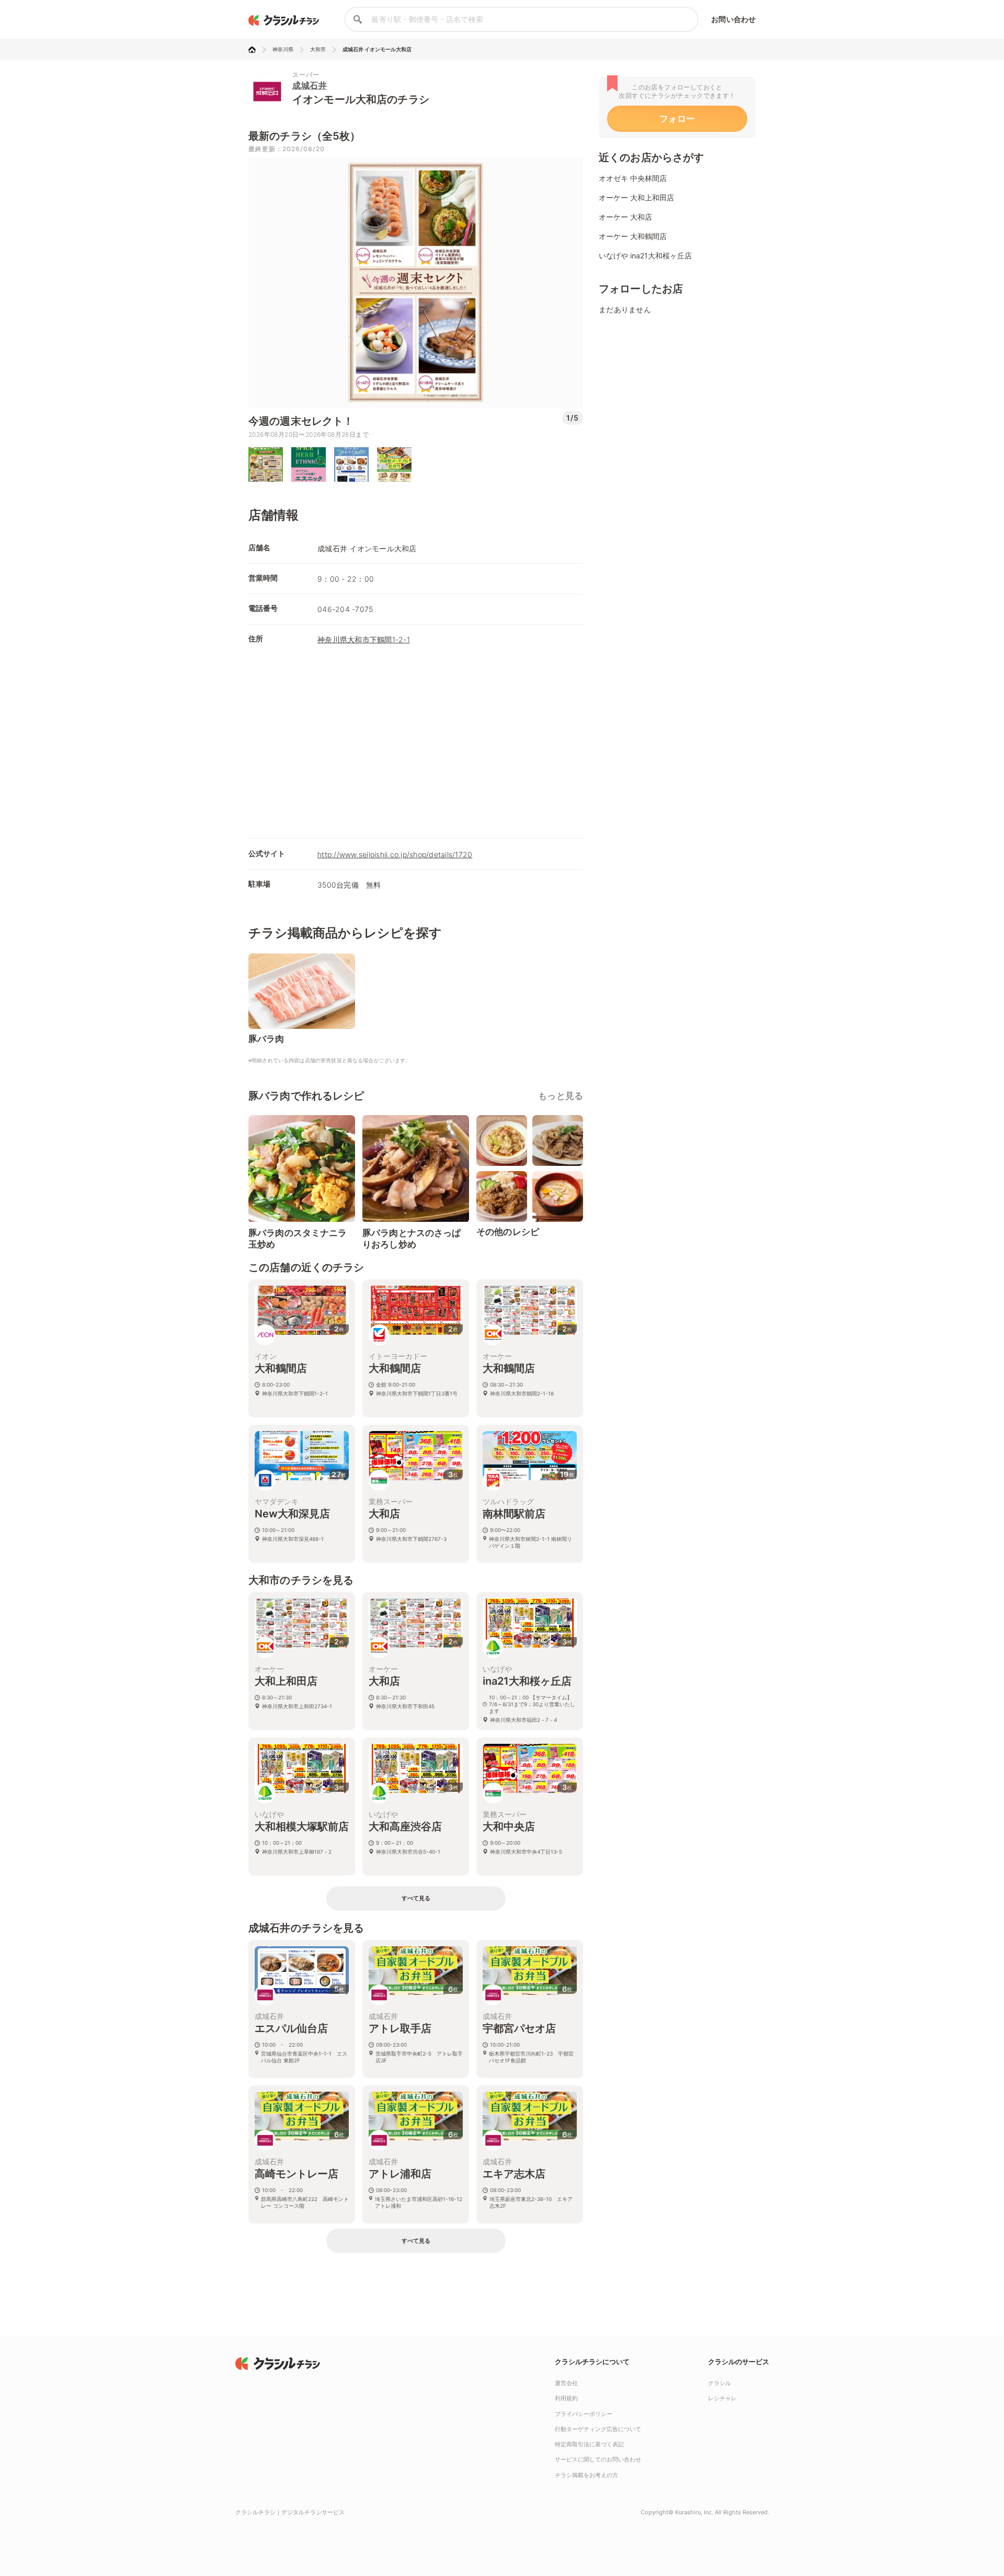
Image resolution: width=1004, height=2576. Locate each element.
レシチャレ (722, 2398)
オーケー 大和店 (625, 217)
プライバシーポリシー (584, 2414)
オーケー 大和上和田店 (636, 197)
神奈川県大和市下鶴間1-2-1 (364, 639)
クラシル (720, 2383)
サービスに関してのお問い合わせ (598, 2459)
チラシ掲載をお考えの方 (586, 2475)
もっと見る (561, 1096)
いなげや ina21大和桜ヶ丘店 (645, 256)
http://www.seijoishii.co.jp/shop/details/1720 (395, 854)
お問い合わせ (733, 19)
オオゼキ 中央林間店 (633, 178)
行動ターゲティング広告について (598, 2429)
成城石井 (310, 85)
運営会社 (566, 2383)
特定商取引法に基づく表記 (589, 2444)
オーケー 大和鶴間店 (633, 236)
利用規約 (566, 2398)
